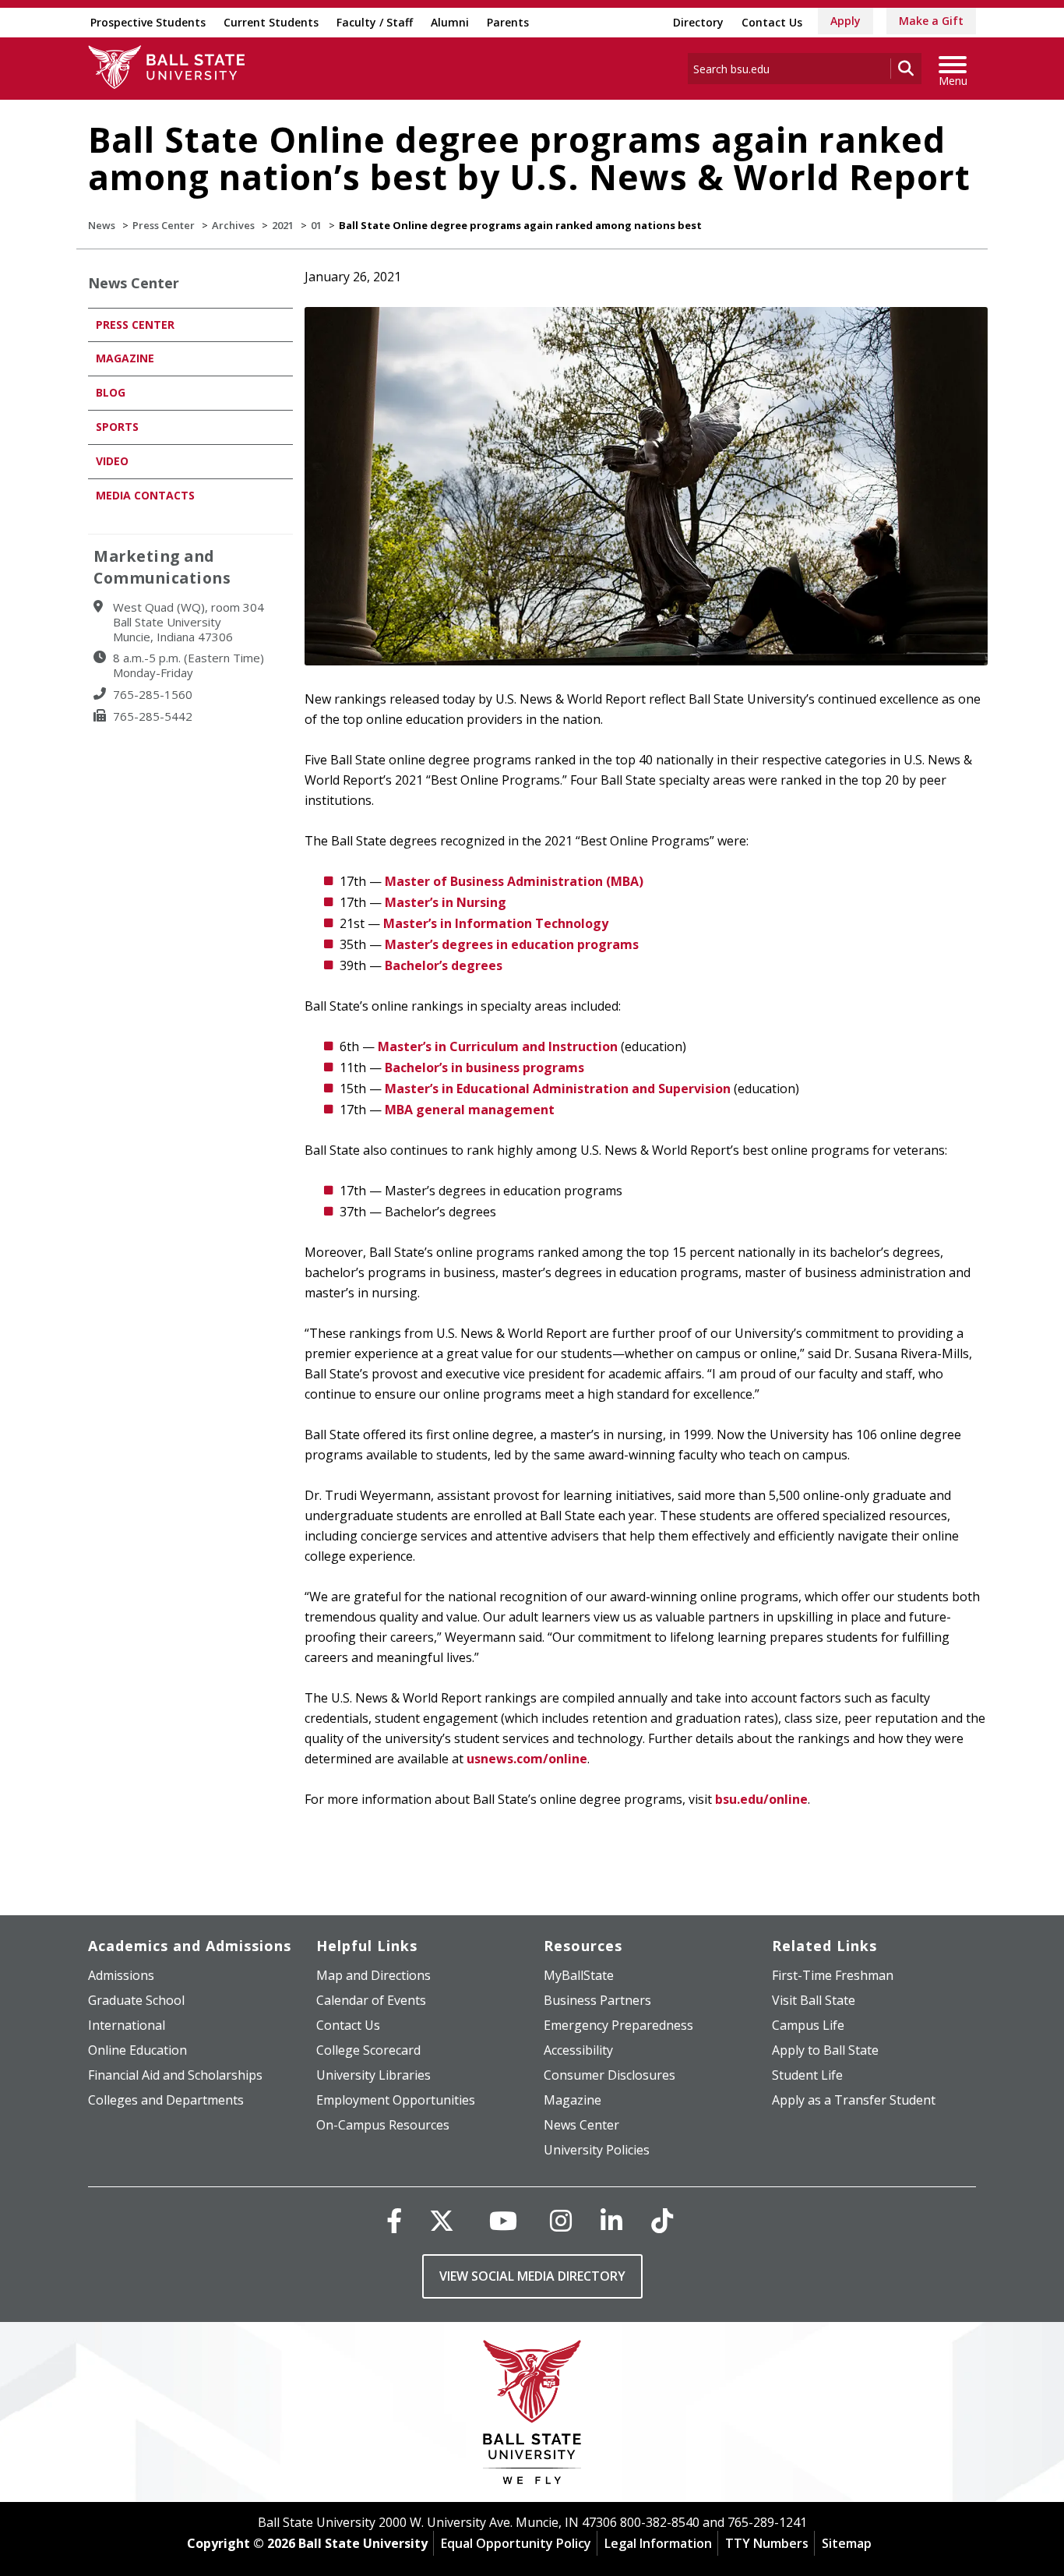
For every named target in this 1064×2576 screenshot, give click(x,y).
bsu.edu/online (761, 1799)
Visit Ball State (814, 2000)
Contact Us (772, 22)
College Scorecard (368, 2050)
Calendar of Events (371, 2000)
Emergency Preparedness (618, 2025)
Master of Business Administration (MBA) (514, 881)
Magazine (125, 358)
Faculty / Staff (375, 22)
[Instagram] (561, 2220)
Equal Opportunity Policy (516, 2543)
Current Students (271, 22)
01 (316, 225)
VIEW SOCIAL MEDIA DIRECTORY (532, 2276)
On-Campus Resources (383, 2125)
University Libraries (373, 2075)
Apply (846, 21)
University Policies (597, 2150)
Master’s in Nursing (446, 902)
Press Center (164, 225)
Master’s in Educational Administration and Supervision (558, 1089)
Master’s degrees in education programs (512, 944)
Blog (111, 392)
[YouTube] (503, 2220)
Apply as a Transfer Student (854, 2100)
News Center (134, 283)
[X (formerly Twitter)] (442, 2220)
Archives (233, 225)
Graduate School (136, 2000)
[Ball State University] (532, 2416)
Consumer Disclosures (610, 2075)
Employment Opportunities (396, 2100)
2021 (283, 225)
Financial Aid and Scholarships (175, 2075)
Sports (117, 427)
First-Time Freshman (833, 1975)
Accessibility (578, 2050)
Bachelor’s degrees (444, 965)
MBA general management (470, 1110)
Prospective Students (148, 22)
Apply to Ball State (825, 2050)
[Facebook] (394, 2220)
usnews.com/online (527, 1759)
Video (112, 461)
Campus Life (808, 2025)
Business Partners (597, 2000)
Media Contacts (145, 495)
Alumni (450, 22)
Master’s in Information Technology (496, 923)
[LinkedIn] (611, 2220)
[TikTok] (662, 2220)
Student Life (807, 2075)
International (127, 2025)
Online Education (137, 2050)
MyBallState (579, 1975)
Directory (698, 22)
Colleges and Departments (166, 2100)
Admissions (121, 1975)
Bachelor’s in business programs (484, 1067)
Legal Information (658, 2543)
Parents (508, 22)
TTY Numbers (767, 2543)
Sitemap (847, 2543)
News (102, 225)
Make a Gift (931, 21)
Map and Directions (373, 1975)
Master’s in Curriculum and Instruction (498, 1046)
